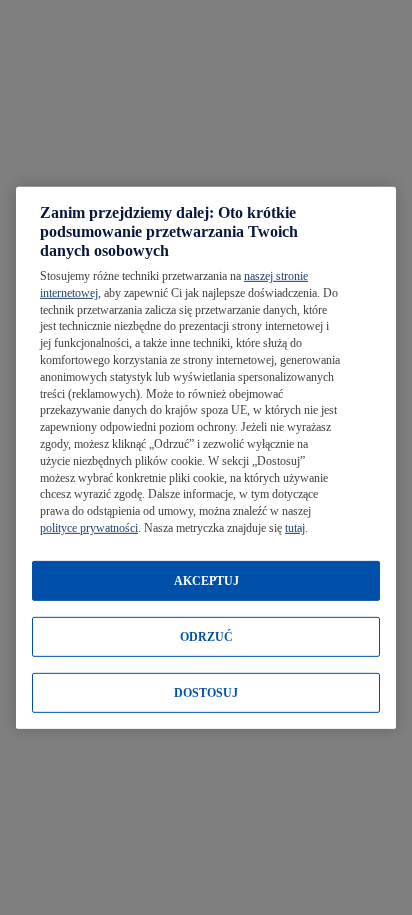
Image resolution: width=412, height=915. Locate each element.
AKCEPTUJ (206, 581)
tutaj (295, 528)
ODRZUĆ (206, 637)
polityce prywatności (89, 528)
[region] (206, 457)
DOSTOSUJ (206, 693)
